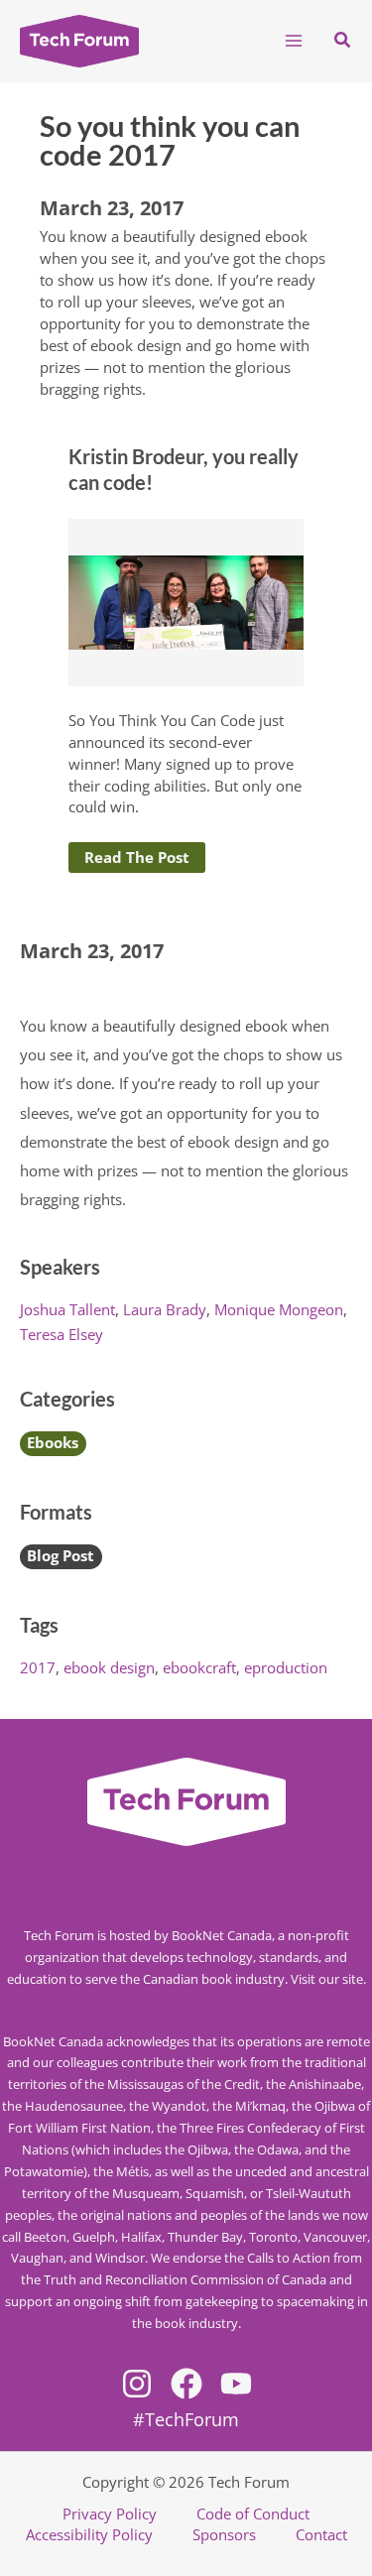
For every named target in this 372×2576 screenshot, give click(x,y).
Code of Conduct (253, 2514)
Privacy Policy (110, 2514)
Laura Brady (165, 1309)
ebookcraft (199, 1667)
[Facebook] (186, 2384)
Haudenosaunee (74, 2106)
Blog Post (61, 1555)
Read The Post (137, 857)
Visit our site (327, 1979)
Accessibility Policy (89, 2534)
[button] (343, 41)
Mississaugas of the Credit (184, 2084)
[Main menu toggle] (294, 41)
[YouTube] (236, 2384)
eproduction (286, 1667)
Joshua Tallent (67, 1309)
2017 (38, 1667)
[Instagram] (137, 2384)
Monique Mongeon (279, 1309)
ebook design (109, 1667)
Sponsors (224, 2534)
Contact (321, 2534)
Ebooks (53, 1442)
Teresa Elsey (62, 1334)
